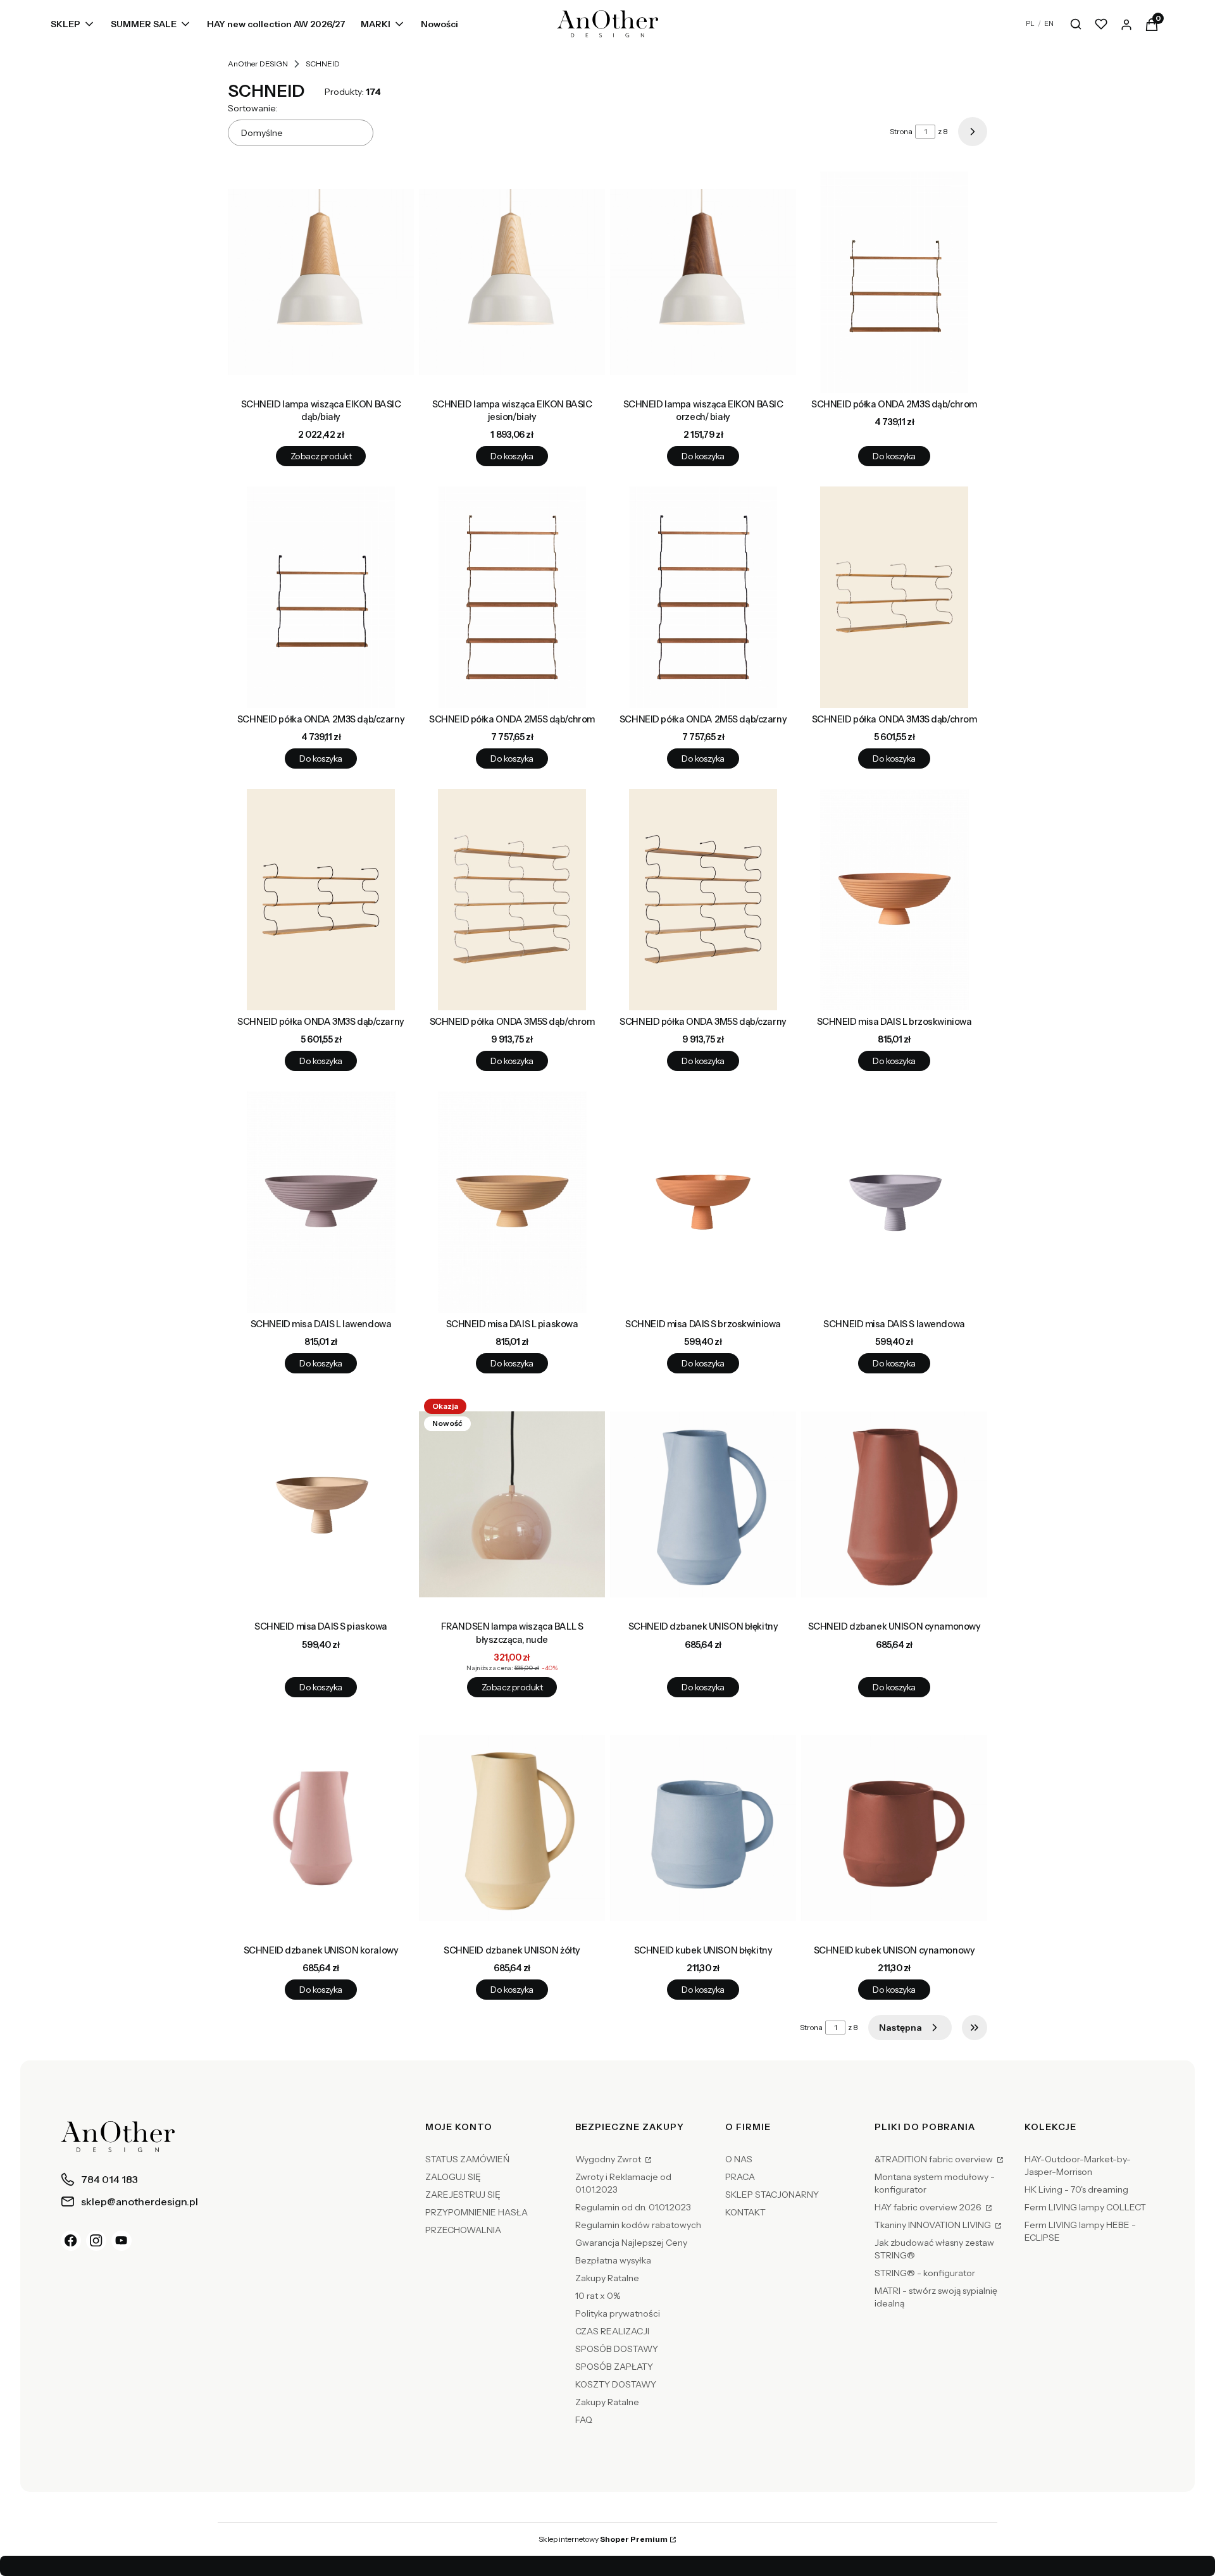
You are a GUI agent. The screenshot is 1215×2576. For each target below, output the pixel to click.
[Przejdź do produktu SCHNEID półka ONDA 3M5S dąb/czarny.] (703, 900)
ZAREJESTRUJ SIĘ (463, 2195)
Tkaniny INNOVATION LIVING (934, 2225)
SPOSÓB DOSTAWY (617, 2349)
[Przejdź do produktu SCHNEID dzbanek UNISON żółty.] (512, 1828)
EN (1049, 23)
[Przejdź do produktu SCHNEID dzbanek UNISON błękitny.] (703, 1504)
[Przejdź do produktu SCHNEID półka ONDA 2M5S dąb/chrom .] (512, 597)
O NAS (739, 2159)
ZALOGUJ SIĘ (453, 2177)
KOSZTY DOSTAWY (616, 2384)
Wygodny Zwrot (609, 2159)
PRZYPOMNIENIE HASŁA (477, 2212)
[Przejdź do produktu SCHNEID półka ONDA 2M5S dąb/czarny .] (703, 597)
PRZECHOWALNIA (463, 2230)
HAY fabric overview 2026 (929, 2207)
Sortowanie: (253, 108)
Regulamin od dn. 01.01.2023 (633, 2207)
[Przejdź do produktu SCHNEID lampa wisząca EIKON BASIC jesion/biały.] (512, 282)
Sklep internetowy (603, 2539)
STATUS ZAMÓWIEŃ (467, 2159)
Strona (901, 131)
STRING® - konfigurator (925, 2273)
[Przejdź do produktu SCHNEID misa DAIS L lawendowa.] (321, 1202)
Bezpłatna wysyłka (613, 2260)
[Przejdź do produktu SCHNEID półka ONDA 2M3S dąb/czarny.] (321, 597)
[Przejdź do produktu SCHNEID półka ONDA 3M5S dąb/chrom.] (512, 900)
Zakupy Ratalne (607, 2278)
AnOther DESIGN (258, 64)
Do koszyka (512, 456)
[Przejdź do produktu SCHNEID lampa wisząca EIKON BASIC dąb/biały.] (321, 282)
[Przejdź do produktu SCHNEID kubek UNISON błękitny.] (703, 1828)
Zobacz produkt (321, 456)
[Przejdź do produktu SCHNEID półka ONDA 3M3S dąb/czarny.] (321, 900)
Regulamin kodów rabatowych (638, 2225)
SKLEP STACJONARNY (772, 2195)
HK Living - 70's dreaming (1076, 2189)
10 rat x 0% (598, 2296)
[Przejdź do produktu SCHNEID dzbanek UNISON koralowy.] (321, 1828)
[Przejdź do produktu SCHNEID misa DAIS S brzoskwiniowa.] (703, 1202)
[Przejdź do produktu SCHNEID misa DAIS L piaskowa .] (512, 1202)
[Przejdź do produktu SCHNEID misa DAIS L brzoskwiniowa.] (894, 900)
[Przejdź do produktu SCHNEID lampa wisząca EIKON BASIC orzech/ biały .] (703, 282)
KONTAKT (745, 2212)
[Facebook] (71, 2241)
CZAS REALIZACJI (612, 2331)
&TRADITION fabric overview (935, 2159)
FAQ (584, 2420)
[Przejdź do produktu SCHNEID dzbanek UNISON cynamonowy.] (894, 1504)
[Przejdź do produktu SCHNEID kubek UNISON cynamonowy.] (894, 1828)
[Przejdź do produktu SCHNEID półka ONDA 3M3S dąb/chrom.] (894, 597)
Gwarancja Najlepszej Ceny (631, 2243)
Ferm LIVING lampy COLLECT (1085, 2207)
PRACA (740, 2177)
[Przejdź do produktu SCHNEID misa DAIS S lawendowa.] (894, 1202)
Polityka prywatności (618, 2313)
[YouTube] (121, 2241)
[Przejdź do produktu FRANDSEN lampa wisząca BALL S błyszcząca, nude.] (512, 1504)
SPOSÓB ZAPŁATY (614, 2367)
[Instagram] (96, 2241)
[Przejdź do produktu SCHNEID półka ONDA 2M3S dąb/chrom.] (894, 282)
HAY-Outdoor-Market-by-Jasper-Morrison (1078, 2165)
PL (1030, 23)
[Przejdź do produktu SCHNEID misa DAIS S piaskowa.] (321, 1504)
